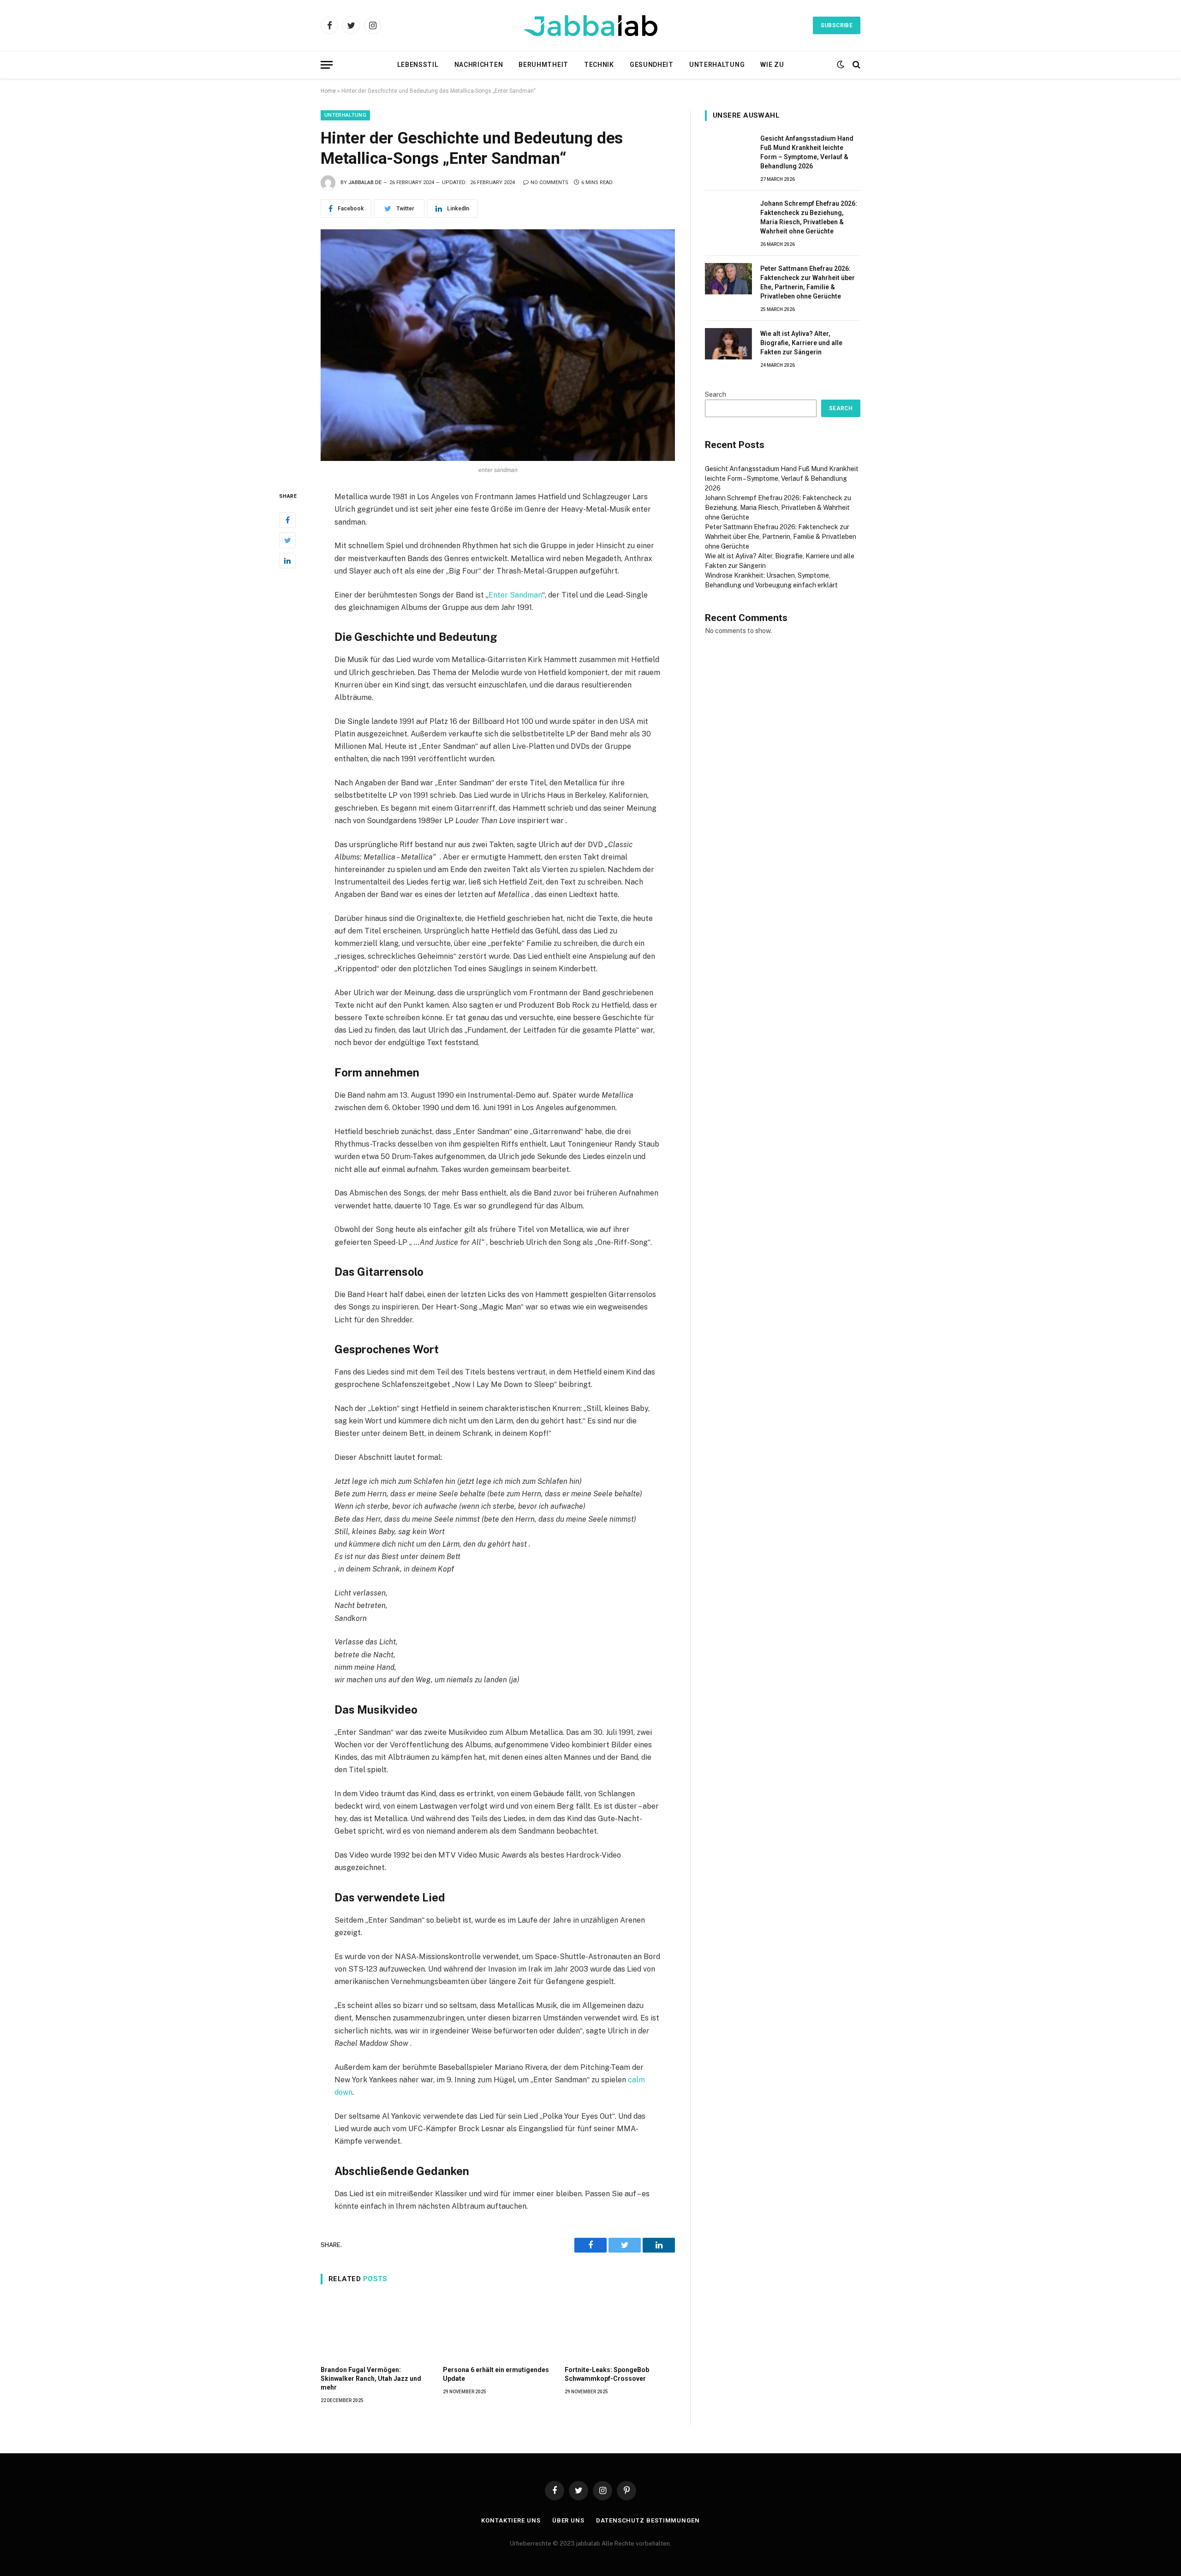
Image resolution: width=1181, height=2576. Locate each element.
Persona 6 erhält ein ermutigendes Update (496, 2374)
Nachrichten (479, 65)
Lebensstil (418, 65)
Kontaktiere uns (511, 2520)
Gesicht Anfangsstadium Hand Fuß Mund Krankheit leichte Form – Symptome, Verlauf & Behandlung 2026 (807, 152)
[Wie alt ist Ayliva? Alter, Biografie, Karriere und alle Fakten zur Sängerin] (728, 344)
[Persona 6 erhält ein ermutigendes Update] (498, 2327)
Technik (599, 65)
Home (328, 91)
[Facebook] (287, 520)
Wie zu (772, 65)
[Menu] (327, 65)
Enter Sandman (515, 595)
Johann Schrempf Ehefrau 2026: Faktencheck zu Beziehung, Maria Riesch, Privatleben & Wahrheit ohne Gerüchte (809, 217)
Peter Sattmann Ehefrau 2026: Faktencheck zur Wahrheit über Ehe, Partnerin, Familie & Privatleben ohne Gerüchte (808, 282)
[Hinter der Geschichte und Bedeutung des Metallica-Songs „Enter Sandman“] (498, 345)
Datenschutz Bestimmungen (648, 2520)
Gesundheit (652, 65)
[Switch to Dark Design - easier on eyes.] (841, 65)
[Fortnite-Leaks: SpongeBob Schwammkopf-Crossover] (620, 2327)
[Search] (856, 65)
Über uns (568, 2520)
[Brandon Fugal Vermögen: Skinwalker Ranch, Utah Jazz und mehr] (376, 2327)
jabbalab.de (365, 182)
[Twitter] (287, 540)
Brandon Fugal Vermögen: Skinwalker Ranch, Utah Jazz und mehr (371, 2379)
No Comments (549, 182)
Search (716, 394)
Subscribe (837, 25)
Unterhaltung (717, 65)
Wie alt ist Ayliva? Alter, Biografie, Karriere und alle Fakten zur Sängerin (801, 343)
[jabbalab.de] (590, 26)
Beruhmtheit (543, 65)
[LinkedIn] (287, 561)
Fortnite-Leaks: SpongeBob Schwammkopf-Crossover (607, 2374)
